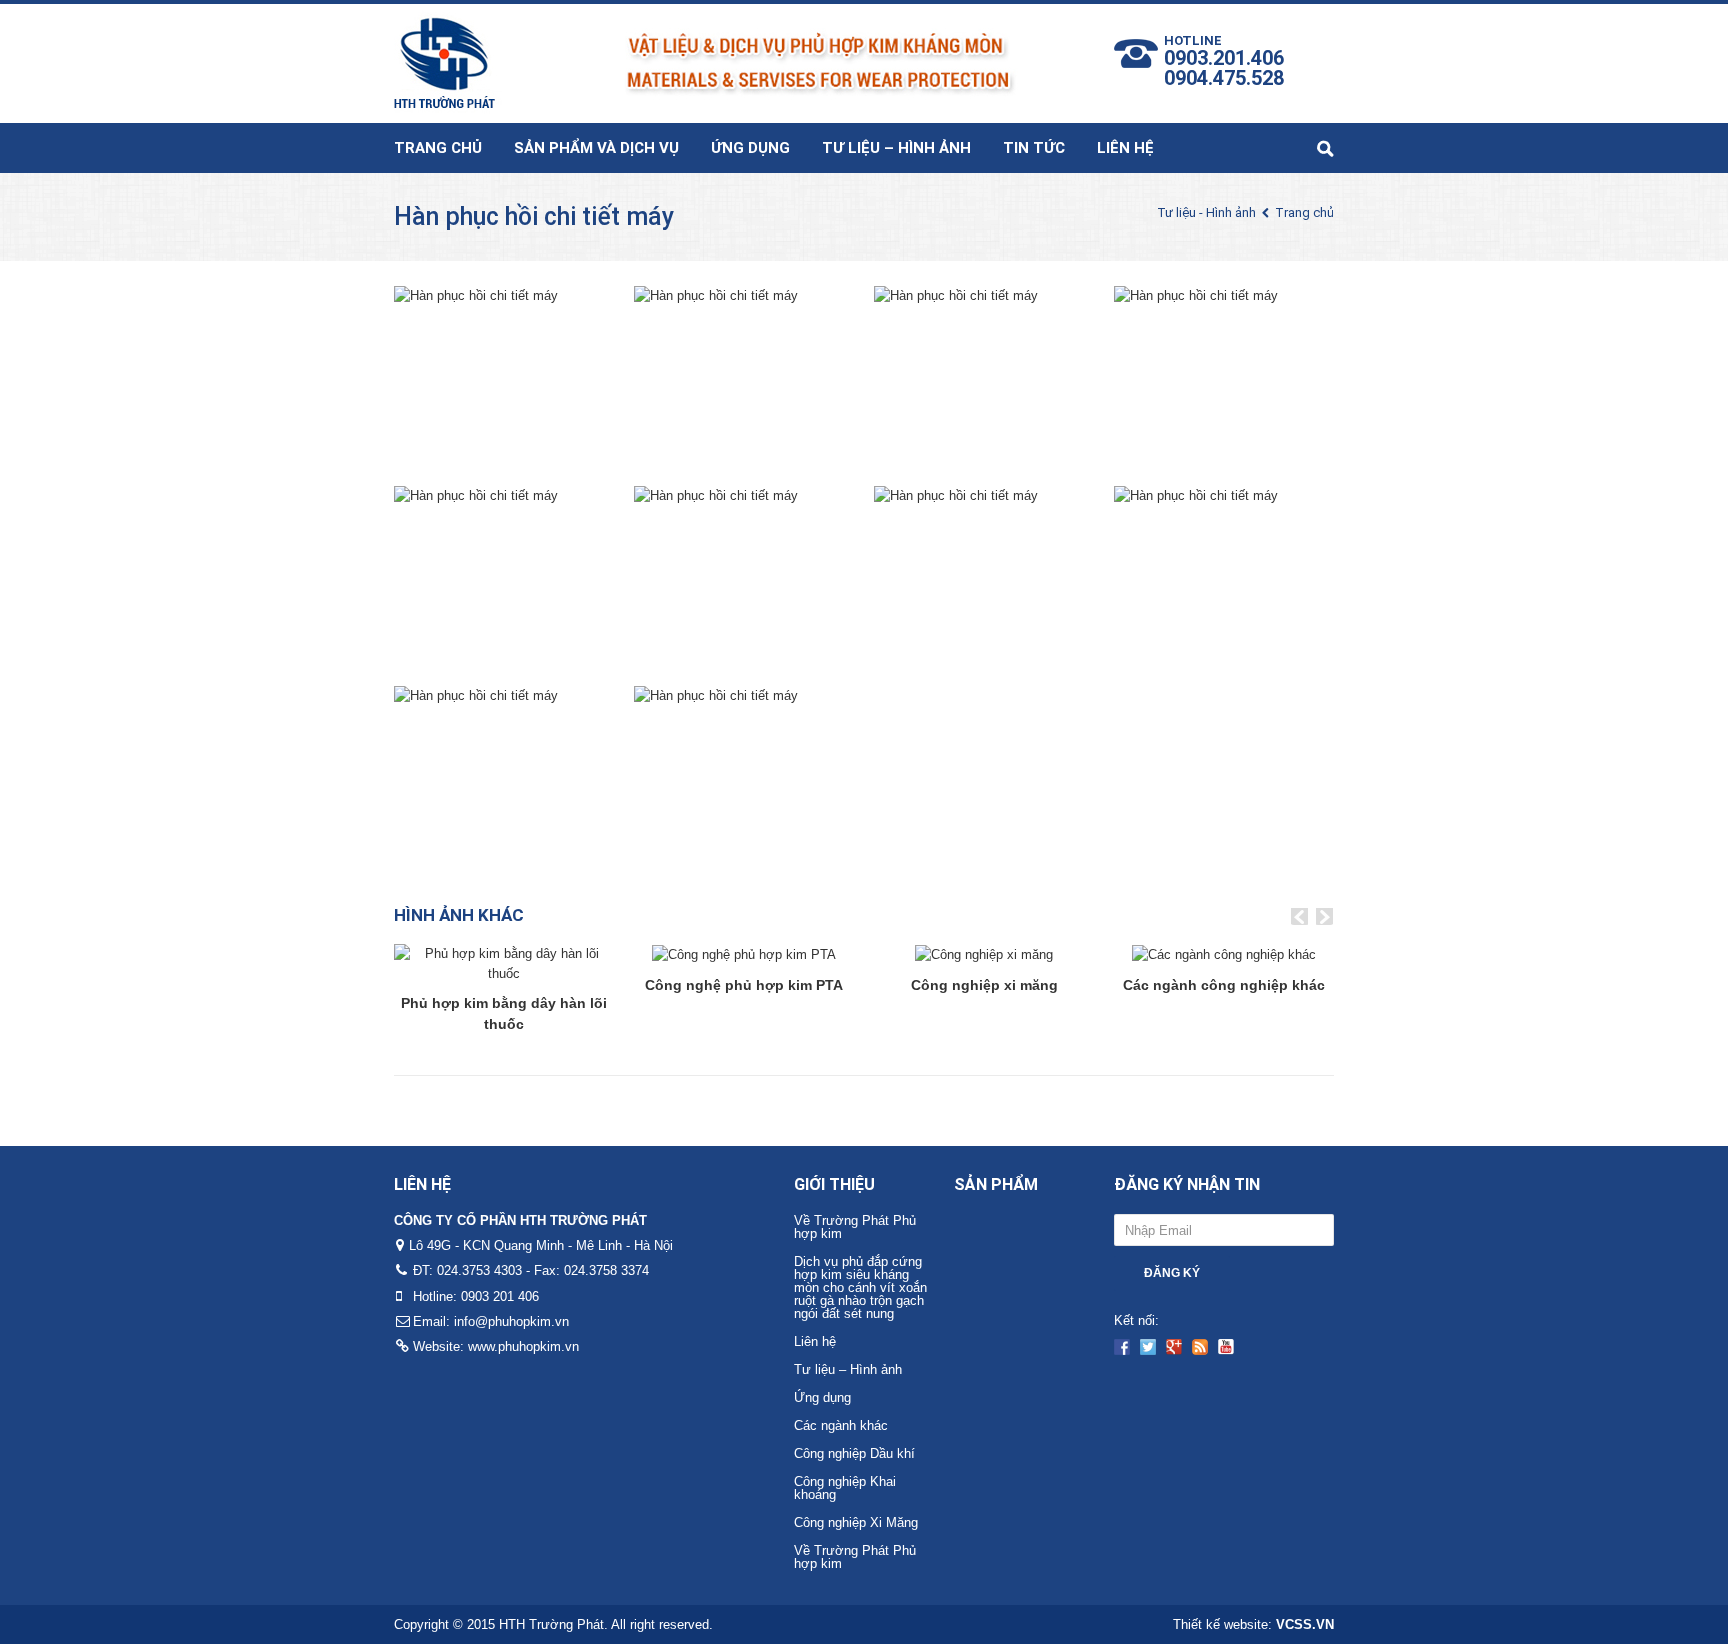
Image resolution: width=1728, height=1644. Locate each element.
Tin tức (1034, 148)
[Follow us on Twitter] (1148, 1347)
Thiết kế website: (1253, 1624)
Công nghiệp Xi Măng (856, 1522)
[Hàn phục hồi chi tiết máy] (476, 374)
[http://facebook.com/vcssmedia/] (1122, 1347)
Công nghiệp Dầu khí (854, 1453)
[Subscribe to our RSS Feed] (1200, 1347)
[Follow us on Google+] (1174, 1347)
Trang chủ (438, 148)
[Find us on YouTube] (1226, 1347)
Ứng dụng (750, 148)
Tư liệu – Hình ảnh (896, 148)
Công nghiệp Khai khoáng (845, 1488)
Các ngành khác (841, 1425)
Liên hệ (1125, 148)
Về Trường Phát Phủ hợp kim (855, 1227)
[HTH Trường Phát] (706, 59)
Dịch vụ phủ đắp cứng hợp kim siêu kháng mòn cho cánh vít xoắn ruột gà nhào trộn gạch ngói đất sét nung (860, 1287)
